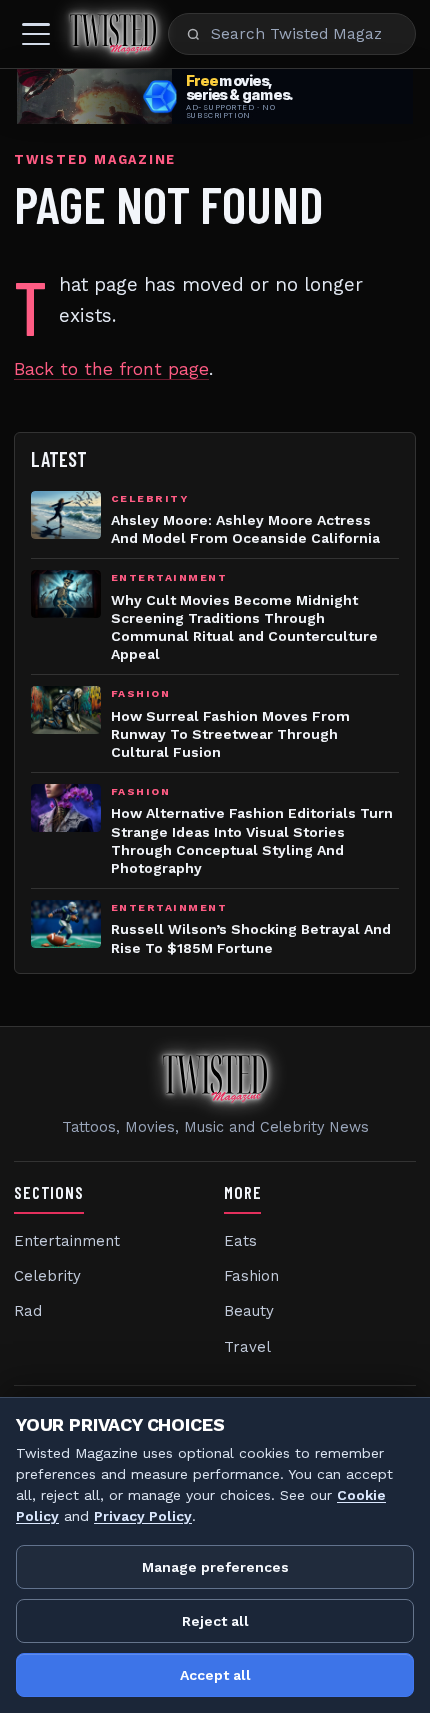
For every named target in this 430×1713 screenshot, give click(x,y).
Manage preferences (215, 1567)
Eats (240, 1241)
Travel (247, 1347)
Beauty (249, 1311)
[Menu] (36, 34)
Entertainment (67, 1241)
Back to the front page (111, 369)
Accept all (215, 1675)
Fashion (251, 1276)
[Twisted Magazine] (113, 34)
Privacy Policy (143, 1516)
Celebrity (47, 1276)
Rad (28, 1311)
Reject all (215, 1621)
